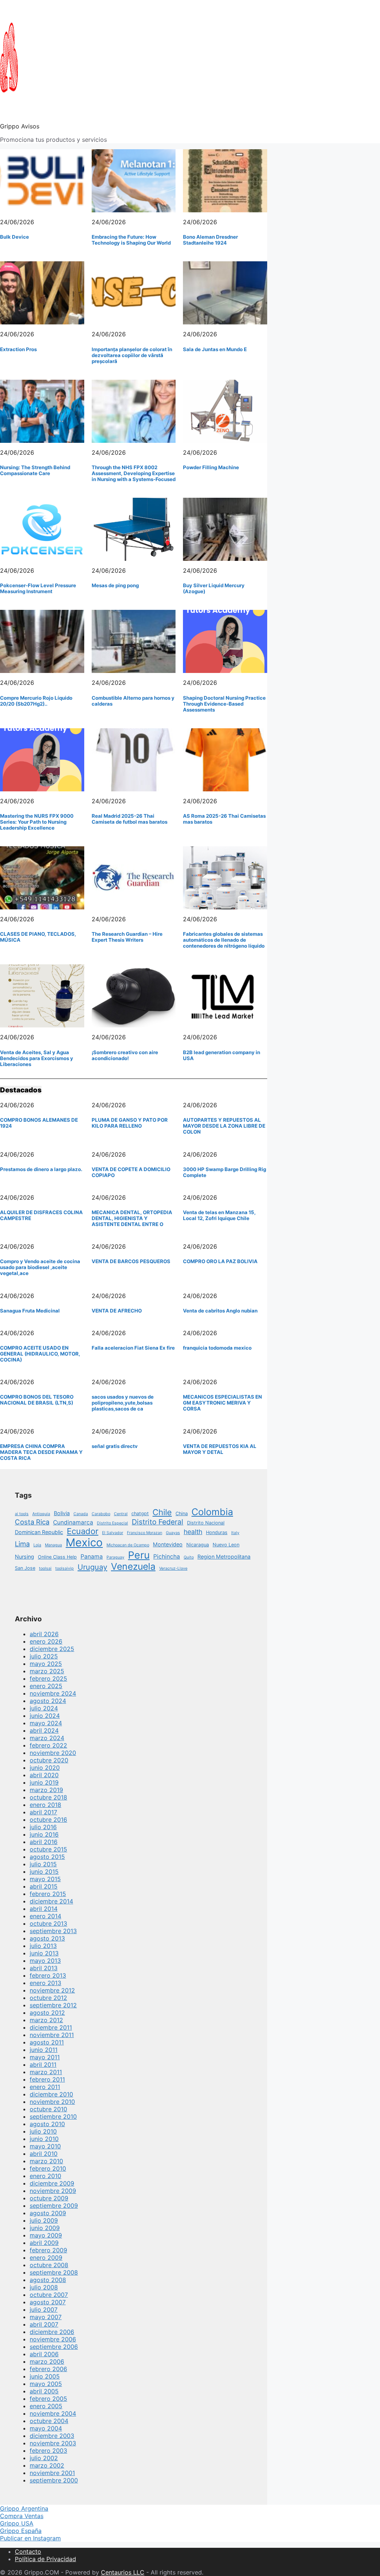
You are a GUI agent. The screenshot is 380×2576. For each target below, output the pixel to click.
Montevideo (168, 1544)
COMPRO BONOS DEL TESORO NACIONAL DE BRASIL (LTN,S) (37, 1400)
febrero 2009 (48, 2250)
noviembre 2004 (53, 2413)
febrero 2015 (48, 1894)
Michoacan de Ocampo (128, 1545)
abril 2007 (44, 2324)
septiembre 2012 (53, 2005)
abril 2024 (44, 1730)
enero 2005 (46, 2406)
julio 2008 (44, 2287)
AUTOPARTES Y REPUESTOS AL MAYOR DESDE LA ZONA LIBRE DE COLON (224, 1126)
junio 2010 (44, 2139)
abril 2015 (44, 1886)
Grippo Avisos (20, 126)
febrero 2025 (48, 1678)
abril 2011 (43, 2065)
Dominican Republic (39, 1532)
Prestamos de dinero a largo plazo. (41, 1169)
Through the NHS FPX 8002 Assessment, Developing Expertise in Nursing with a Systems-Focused (134, 473)
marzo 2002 (47, 2465)
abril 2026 (44, 1634)
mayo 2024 (46, 1723)
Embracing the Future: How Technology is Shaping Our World (131, 240)
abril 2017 (43, 1812)
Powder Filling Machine (211, 467)
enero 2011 (45, 2087)
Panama (92, 1557)
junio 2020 (45, 1768)
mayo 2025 (46, 1664)
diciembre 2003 (52, 2436)
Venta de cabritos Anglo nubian (220, 1311)
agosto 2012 (47, 2013)
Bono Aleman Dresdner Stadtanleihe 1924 (210, 240)
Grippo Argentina (24, 2508)
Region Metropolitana (224, 1557)
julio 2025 (44, 1656)
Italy (235, 1533)
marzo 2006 (47, 2361)
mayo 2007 (46, 2317)
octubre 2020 (49, 1760)
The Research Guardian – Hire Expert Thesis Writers (127, 937)
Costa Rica (32, 1522)
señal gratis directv (115, 1446)
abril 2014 (44, 1909)
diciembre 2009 (52, 2183)
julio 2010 (43, 2131)
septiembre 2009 (54, 2206)
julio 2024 (44, 1708)
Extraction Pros (18, 349)
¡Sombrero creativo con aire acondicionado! (125, 1055)
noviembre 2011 (52, 2035)
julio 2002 (44, 2458)
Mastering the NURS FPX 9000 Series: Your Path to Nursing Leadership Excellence (37, 822)
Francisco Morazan (145, 1533)
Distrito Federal (158, 1522)
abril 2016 (44, 1842)
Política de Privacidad (45, 2559)
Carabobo (101, 1514)
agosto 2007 (48, 2302)
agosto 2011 (47, 2042)
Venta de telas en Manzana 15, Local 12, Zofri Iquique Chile (219, 1215)
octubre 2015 (48, 1849)
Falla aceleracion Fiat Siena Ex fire (133, 1348)
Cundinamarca (73, 1522)
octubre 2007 (49, 2295)
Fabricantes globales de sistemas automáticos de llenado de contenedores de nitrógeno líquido (224, 940)
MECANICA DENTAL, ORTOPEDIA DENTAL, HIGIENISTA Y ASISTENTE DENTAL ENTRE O (132, 1218)
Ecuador (83, 1531)
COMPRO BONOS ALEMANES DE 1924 (39, 1123)
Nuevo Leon (226, 1545)
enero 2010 (45, 2176)
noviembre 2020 (53, 1753)
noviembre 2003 (53, 2443)
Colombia (212, 1512)
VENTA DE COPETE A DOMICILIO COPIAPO (131, 1172)
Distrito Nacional (206, 1523)
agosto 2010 (47, 2124)
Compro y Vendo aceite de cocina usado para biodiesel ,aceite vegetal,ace (40, 1267)
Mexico (84, 1542)
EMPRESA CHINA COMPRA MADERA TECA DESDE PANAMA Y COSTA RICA (41, 1452)
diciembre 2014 (51, 1901)
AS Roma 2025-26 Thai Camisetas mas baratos (224, 819)
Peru (139, 1555)
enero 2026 (46, 1641)
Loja (37, 1545)
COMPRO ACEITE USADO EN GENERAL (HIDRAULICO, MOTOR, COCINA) (40, 1354)
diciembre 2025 (52, 1649)
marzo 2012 (46, 2020)
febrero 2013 (48, 1975)
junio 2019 (44, 1782)
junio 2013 (44, 1953)
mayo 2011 (45, 2057)
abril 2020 (44, 1775)
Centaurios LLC (123, 2572)
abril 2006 (44, 2354)
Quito (189, 1557)
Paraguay (115, 1557)
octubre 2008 (49, 2265)
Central (121, 1514)
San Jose (25, 1568)
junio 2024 (45, 1716)
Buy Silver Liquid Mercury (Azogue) (214, 588)
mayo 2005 (46, 2384)
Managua (53, 1545)
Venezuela (133, 1566)
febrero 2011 (47, 2079)
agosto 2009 (48, 2213)
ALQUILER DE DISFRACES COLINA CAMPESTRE (41, 1215)
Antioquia (41, 1514)
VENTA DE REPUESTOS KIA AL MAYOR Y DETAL (220, 1449)
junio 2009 (45, 2228)
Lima (22, 1544)
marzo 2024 (47, 1738)
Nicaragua (198, 1545)
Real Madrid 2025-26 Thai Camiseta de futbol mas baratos (130, 819)
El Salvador (113, 1533)
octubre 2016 (48, 1820)
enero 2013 (45, 1983)
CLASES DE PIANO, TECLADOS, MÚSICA (38, 937)
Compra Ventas (22, 2516)
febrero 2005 (48, 2399)
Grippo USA (17, 2523)
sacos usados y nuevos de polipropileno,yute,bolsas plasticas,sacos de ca (123, 1403)
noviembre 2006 (53, 2339)
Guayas (173, 1533)
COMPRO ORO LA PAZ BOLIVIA (220, 1261)
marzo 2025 (47, 1671)
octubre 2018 (48, 1797)
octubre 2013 (48, 1923)
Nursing (24, 1557)
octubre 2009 (49, 2198)
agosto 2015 (47, 1857)
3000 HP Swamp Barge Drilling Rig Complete (225, 1172)
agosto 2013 (47, 1938)
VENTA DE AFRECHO (117, 1311)
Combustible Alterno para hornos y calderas (133, 701)
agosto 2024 (48, 1701)
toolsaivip (65, 1568)
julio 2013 (43, 1946)
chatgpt (140, 1513)
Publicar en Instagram (30, 2538)
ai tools (22, 1514)
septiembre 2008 (54, 2272)
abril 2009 (44, 2243)
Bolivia (62, 1513)
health (193, 1532)
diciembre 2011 (51, 2027)
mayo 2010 (45, 2146)
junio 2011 (44, 2050)
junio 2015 (44, 1871)
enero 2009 (46, 2258)
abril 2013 (44, 1968)
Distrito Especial (112, 1523)
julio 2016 (43, 1827)
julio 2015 (43, 1864)
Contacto (28, 2552)
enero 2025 (46, 1686)
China (182, 1513)
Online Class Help (57, 1557)
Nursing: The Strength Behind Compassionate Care (35, 470)
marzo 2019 (46, 1790)
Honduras (217, 1532)
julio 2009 (44, 2220)
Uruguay (92, 1567)
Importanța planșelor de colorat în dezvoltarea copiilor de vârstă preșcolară (132, 355)
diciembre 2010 (51, 2094)
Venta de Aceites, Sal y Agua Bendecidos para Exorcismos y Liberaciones (37, 1058)
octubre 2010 (48, 2109)
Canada (81, 1514)
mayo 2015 (45, 1879)
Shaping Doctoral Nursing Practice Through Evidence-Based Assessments (224, 704)
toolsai (45, 1568)
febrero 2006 (48, 2369)
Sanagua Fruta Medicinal (30, 1311)
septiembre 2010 (53, 2116)
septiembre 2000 (54, 2480)
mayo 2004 (46, 2428)
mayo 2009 (46, 2235)
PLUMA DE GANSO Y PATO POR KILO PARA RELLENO (130, 1123)
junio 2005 (45, 2376)
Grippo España (21, 2531)
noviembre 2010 (52, 2102)
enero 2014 (45, 1916)
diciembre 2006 (52, 2332)
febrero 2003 (48, 2451)
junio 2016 (44, 1834)
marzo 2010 (46, 2161)
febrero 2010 (48, 2168)
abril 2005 (44, 2391)
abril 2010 (44, 2154)
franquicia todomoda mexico (217, 1348)
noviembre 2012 (52, 1990)
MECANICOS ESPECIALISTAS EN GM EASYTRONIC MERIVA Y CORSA (222, 1403)
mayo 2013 (45, 1961)
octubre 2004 (49, 2421)
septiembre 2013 (53, 1931)
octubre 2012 (48, 1998)
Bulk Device (14, 237)
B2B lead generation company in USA (222, 1055)
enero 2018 (45, 1805)
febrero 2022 (48, 1745)
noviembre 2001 (52, 2473)
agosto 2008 (48, 2280)
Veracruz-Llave (173, 1568)
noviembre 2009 (53, 2191)
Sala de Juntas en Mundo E (215, 349)
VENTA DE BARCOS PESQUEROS (131, 1261)
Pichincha (167, 1557)
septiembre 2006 (54, 2347)
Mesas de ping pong (115, 585)
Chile (162, 1512)
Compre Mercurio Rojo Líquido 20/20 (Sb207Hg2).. (36, 701)
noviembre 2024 (53, 1693)
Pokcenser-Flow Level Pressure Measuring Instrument (38, 588)
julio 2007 (44, 2309)
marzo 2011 (46, 2072)
